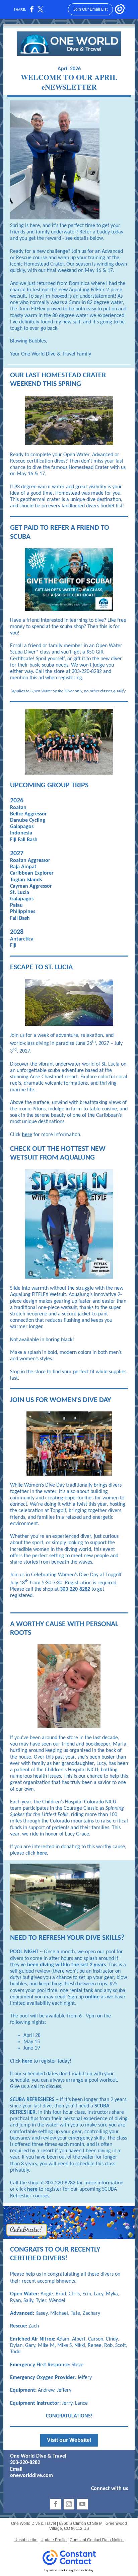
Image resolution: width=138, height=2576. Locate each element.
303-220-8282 (75, 1589)
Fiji (13, 946)
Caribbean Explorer (32, 873)
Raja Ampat (23, 867)
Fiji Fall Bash (24, 840)
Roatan (18, 808)
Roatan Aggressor (30, 861)
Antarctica (22, 939)
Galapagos (22, 827)
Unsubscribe (26, 2540)
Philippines (23, 912)
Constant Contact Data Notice (97, 2540)
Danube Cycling (28, 820)
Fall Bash (20, 918)
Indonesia (21, 833)
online (92, 1997)
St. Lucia (20, 893)
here (27, 1135)
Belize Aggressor (28, 814)
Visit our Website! (69, 2440)
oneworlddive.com (31, 2476)
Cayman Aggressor (31, 886)
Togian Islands (26, 880)
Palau (16, 905)
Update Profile (54, 2540)
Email (16, 2469)
